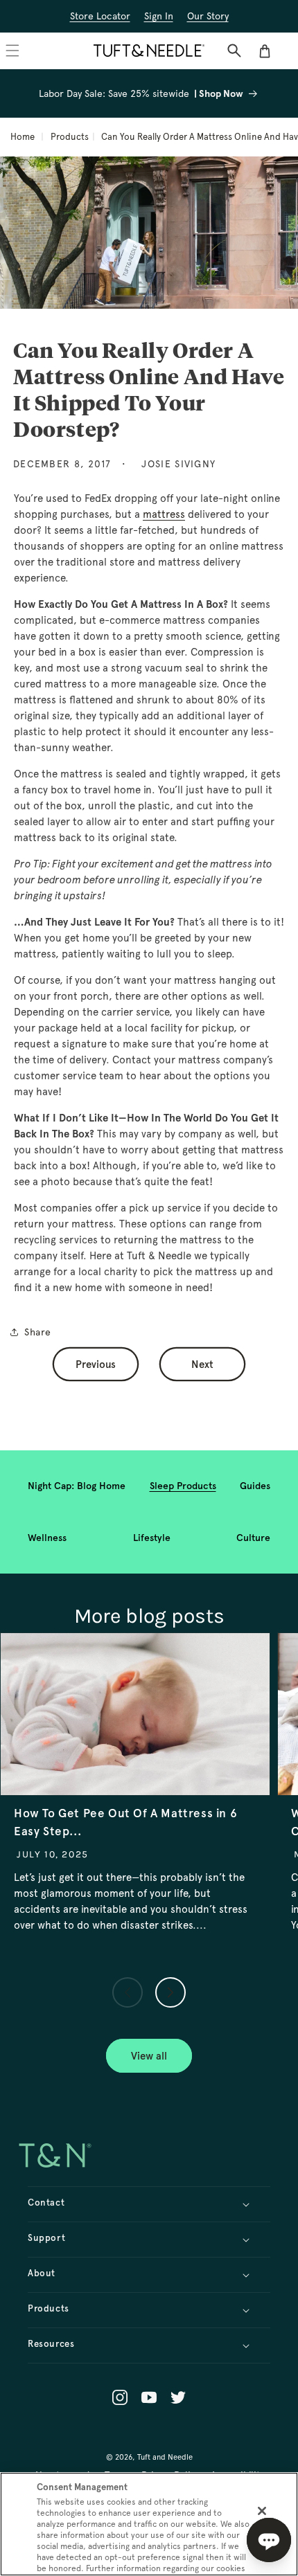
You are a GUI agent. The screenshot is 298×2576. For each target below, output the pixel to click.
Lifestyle (152, 1538)
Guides (255, 1486)
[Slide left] (128, 1992)
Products (70, 137)
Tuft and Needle (165, 2457)
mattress (164, 514)
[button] (234, 51)
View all (149, 2056)
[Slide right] (170, 1992)
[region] (149, 2524)
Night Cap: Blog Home (77, 1486)
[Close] (262, 2511)
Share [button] (38, 1332)
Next (202, 1364)
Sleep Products (183, 1486)
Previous (96, 1364)
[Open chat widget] (269, 2540)
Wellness (47, 1538)
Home (23, 137)
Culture (253, 1538)
